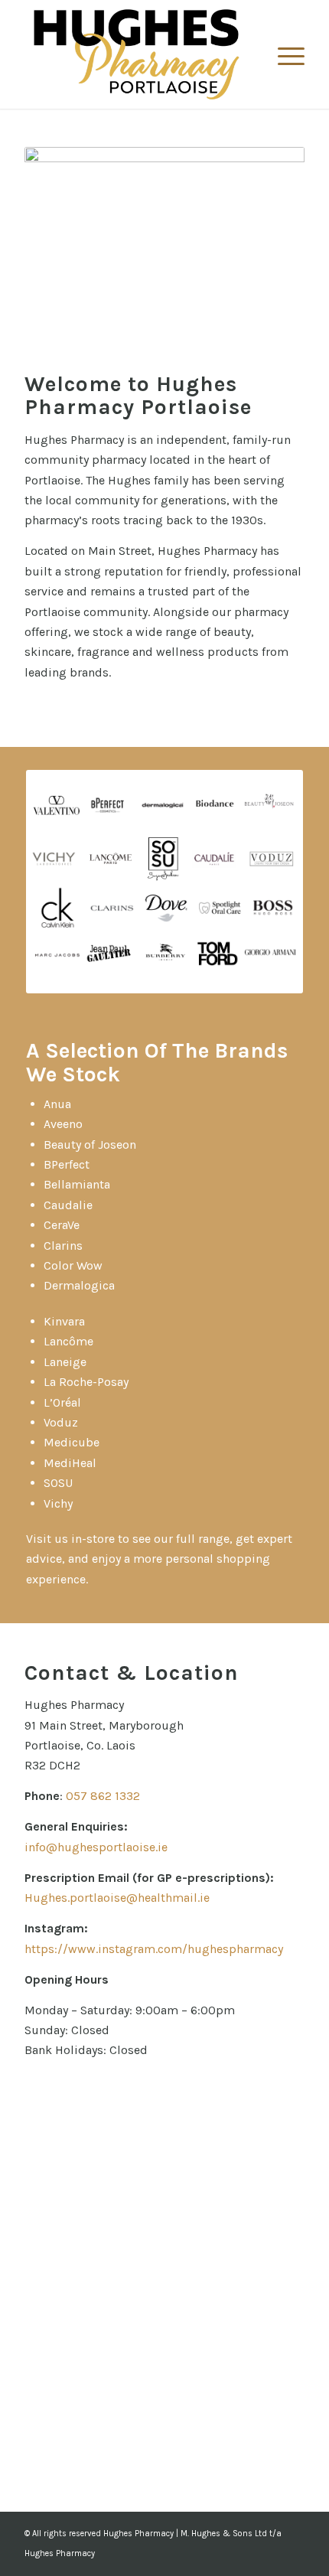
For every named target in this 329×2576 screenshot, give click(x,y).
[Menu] (283, 54)
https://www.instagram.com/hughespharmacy (154, 1949)
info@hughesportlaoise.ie (96, 1847)
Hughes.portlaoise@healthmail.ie (117, 1898)
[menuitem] (283, 54)
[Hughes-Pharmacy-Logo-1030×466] (136, 54)
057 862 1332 (103, 1796)
